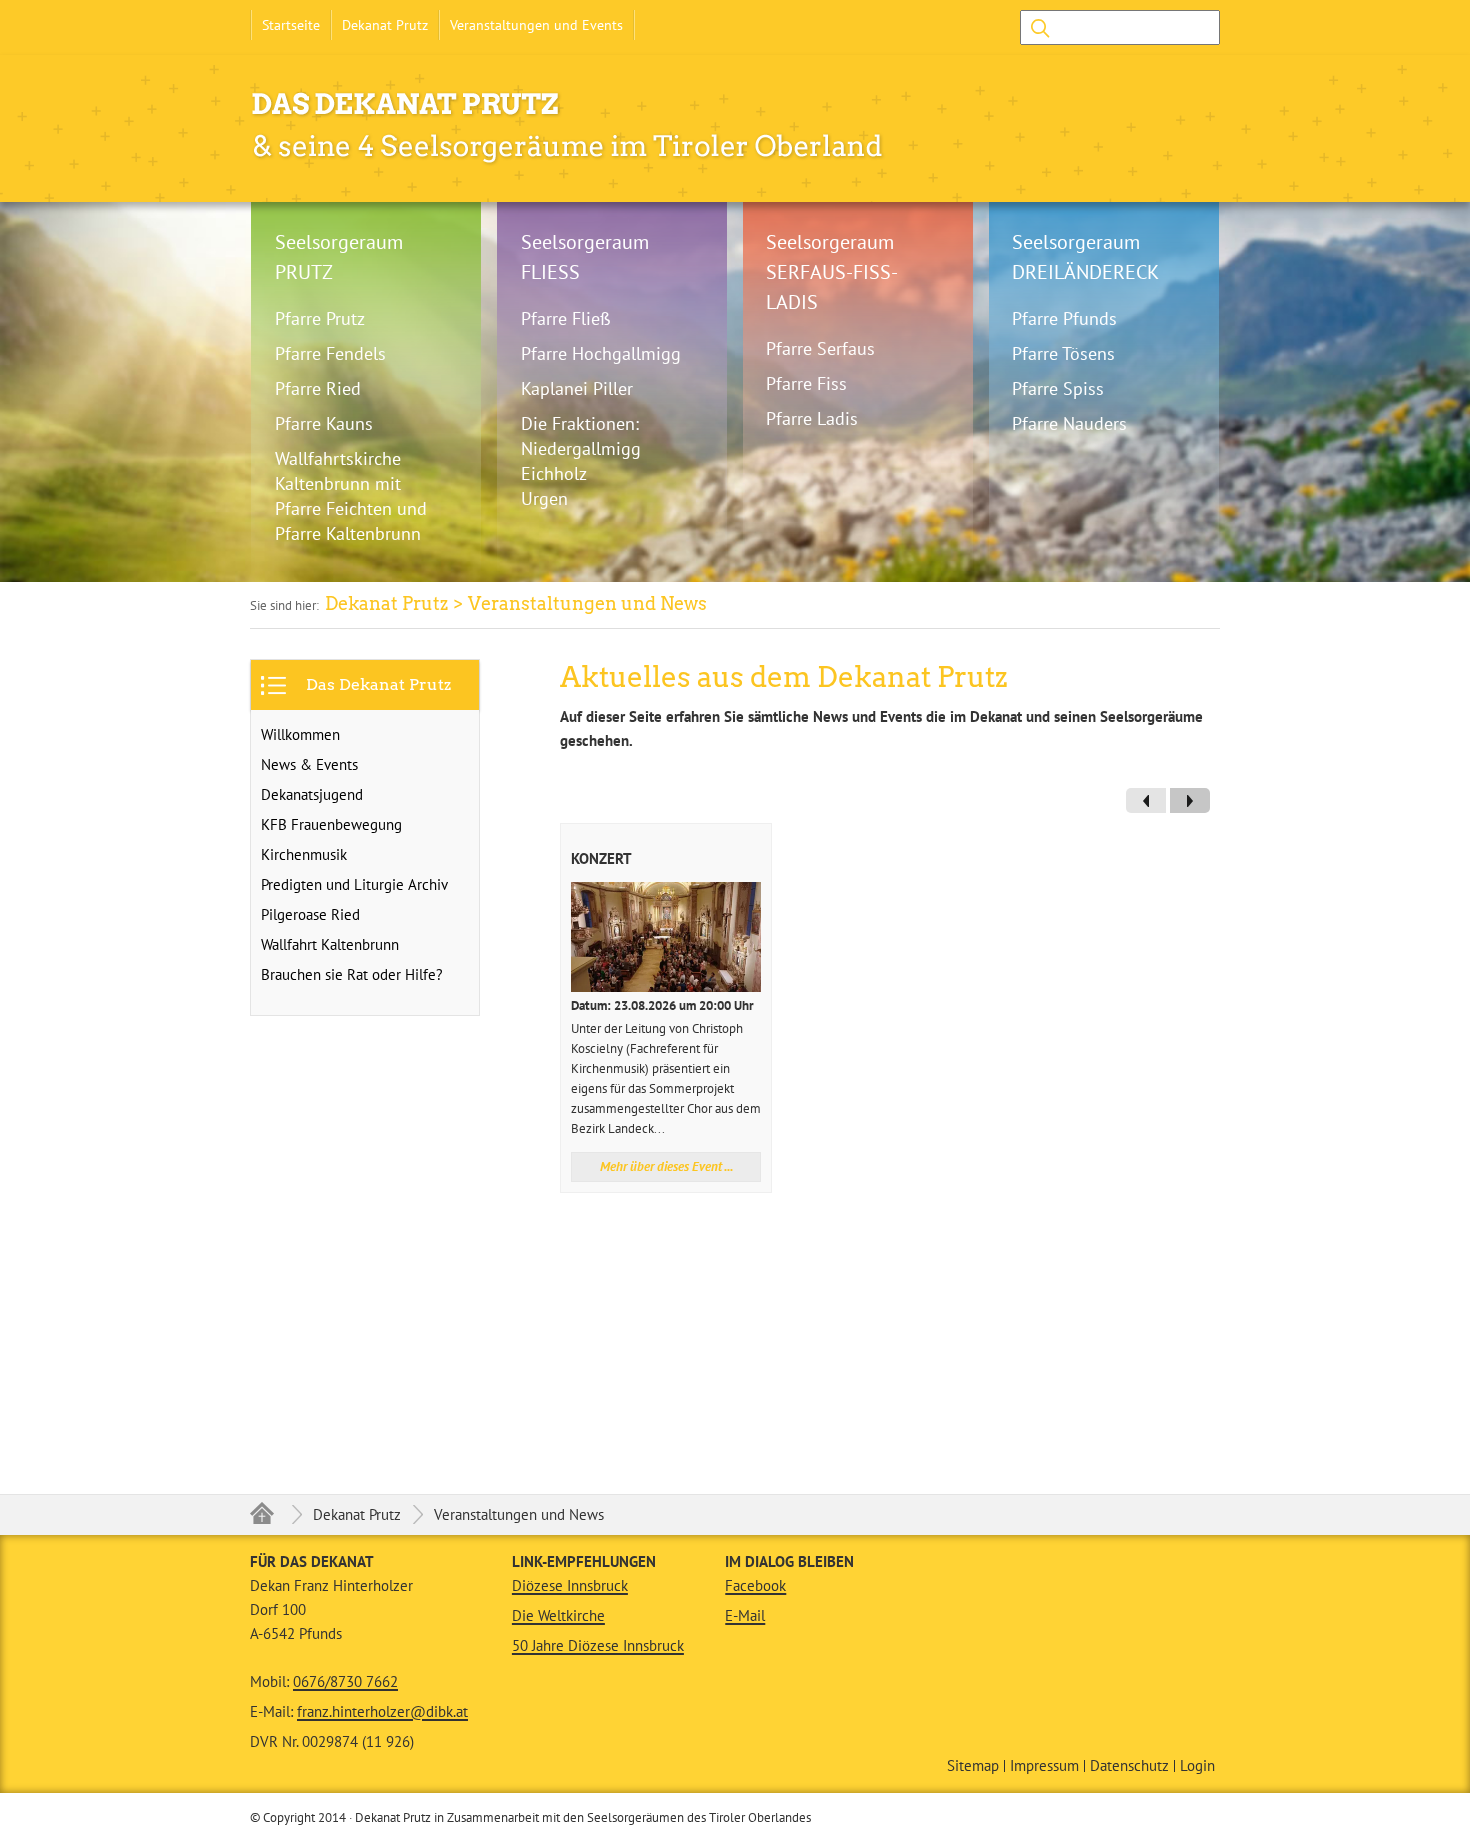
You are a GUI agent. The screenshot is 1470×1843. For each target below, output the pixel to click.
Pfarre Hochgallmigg (601, 353)
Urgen (544, 498)
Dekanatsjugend (312, 794)
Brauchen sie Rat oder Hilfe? (352, 974)
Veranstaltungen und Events (536, 25)
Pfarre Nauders (1069, 423)
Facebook (755, 1585)
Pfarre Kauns (324, 423)
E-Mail (745, 1615)
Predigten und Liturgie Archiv (354, 884)
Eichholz (554, 473)
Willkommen (300, 734)
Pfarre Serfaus (820, 348)
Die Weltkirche (558, 1615)
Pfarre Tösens (1063, 353)
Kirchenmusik (304, 854)
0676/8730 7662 (345, 1681)
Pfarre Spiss (1058, 388)
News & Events (309, 764)
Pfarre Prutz (320, 318)
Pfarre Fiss (806, 383)
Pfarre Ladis (812, 418)
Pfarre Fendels (330, 353)
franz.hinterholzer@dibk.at (382, 1711)
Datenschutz (1129, 1766)
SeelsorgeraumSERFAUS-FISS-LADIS (832, 272)
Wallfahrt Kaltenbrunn (330, 944)
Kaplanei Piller (577, 388)
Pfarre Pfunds (1064, 318)
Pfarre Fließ (566, 318)
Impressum (1044, 1766)
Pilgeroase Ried (310, 914)
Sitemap (973, 1766)
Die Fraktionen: (580, 423)
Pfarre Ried (318, 388)
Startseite (291, 25)
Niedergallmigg (581, 448)
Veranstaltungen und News (519, 1514)
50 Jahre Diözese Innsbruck (598, 1645)
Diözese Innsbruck (570, 1585)
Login (1197, 1766)
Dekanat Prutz (385, 25)
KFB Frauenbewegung (331, 824)
